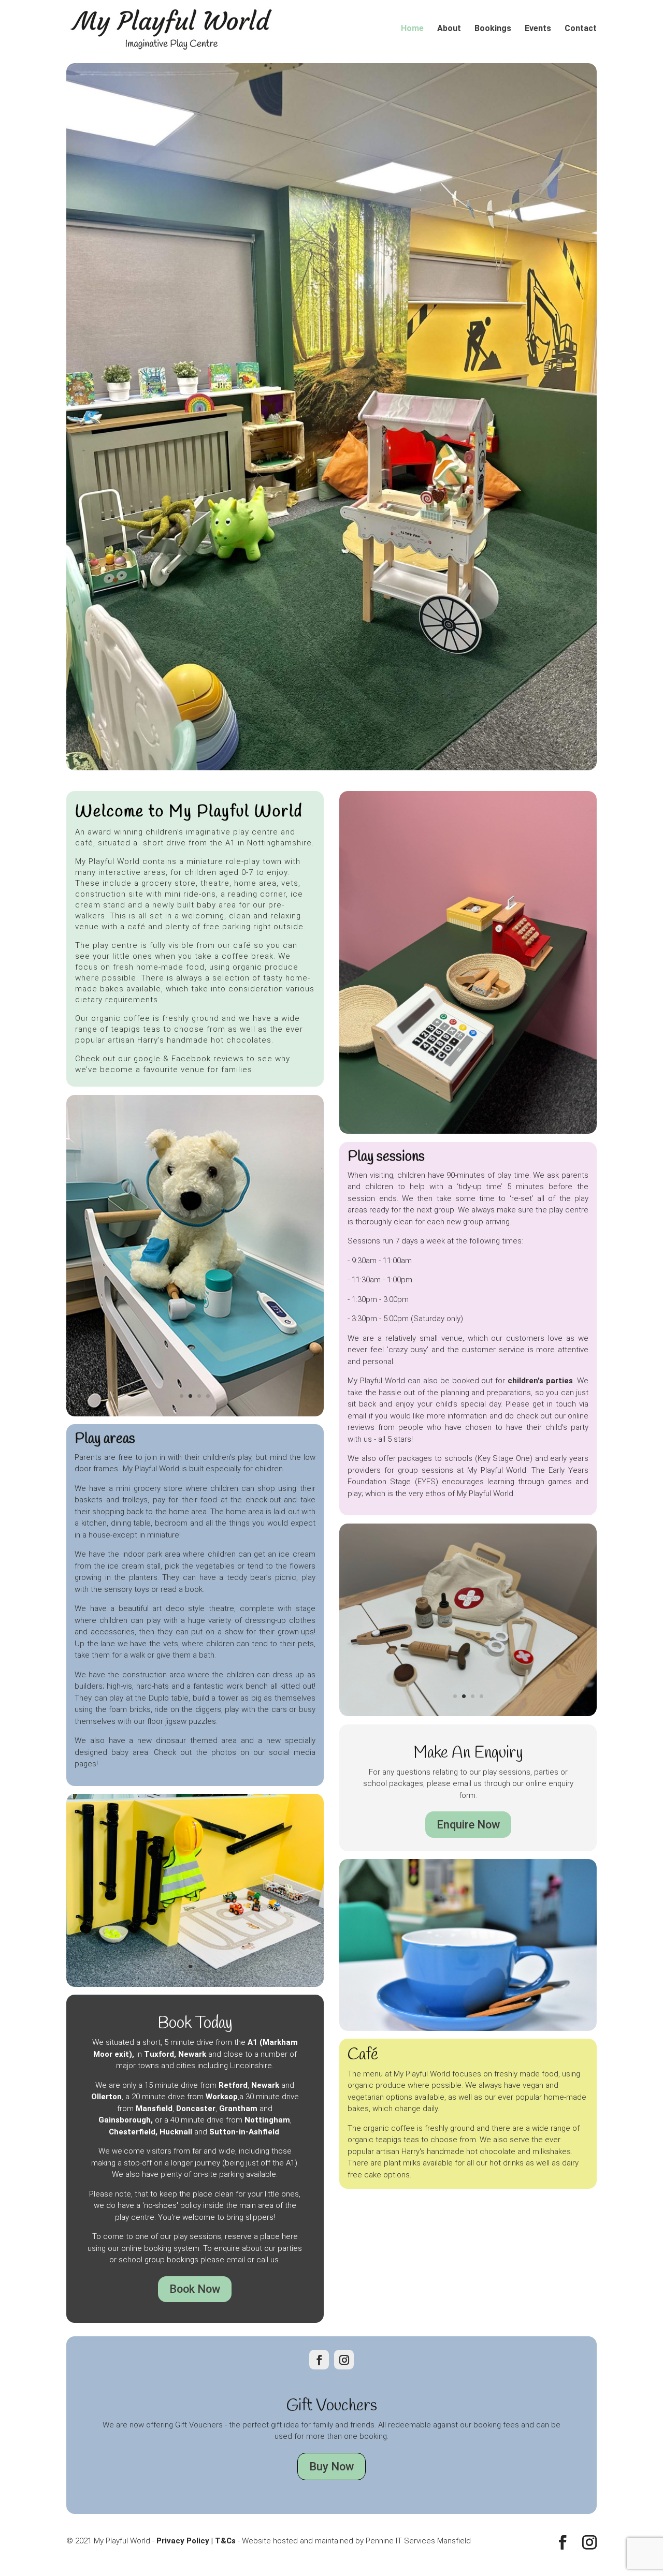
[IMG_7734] (468, 1864)
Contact (581, 29)
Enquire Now (468, 1974)
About (449, 29)
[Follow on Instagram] (344, 2530)
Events (538, 29)
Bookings (493, 29)
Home (412, 29)
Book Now (195, 2460)
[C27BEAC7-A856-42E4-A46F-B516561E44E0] (195, 2156)
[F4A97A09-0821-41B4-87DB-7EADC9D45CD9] (195, 1435)
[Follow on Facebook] (319, 2530)
